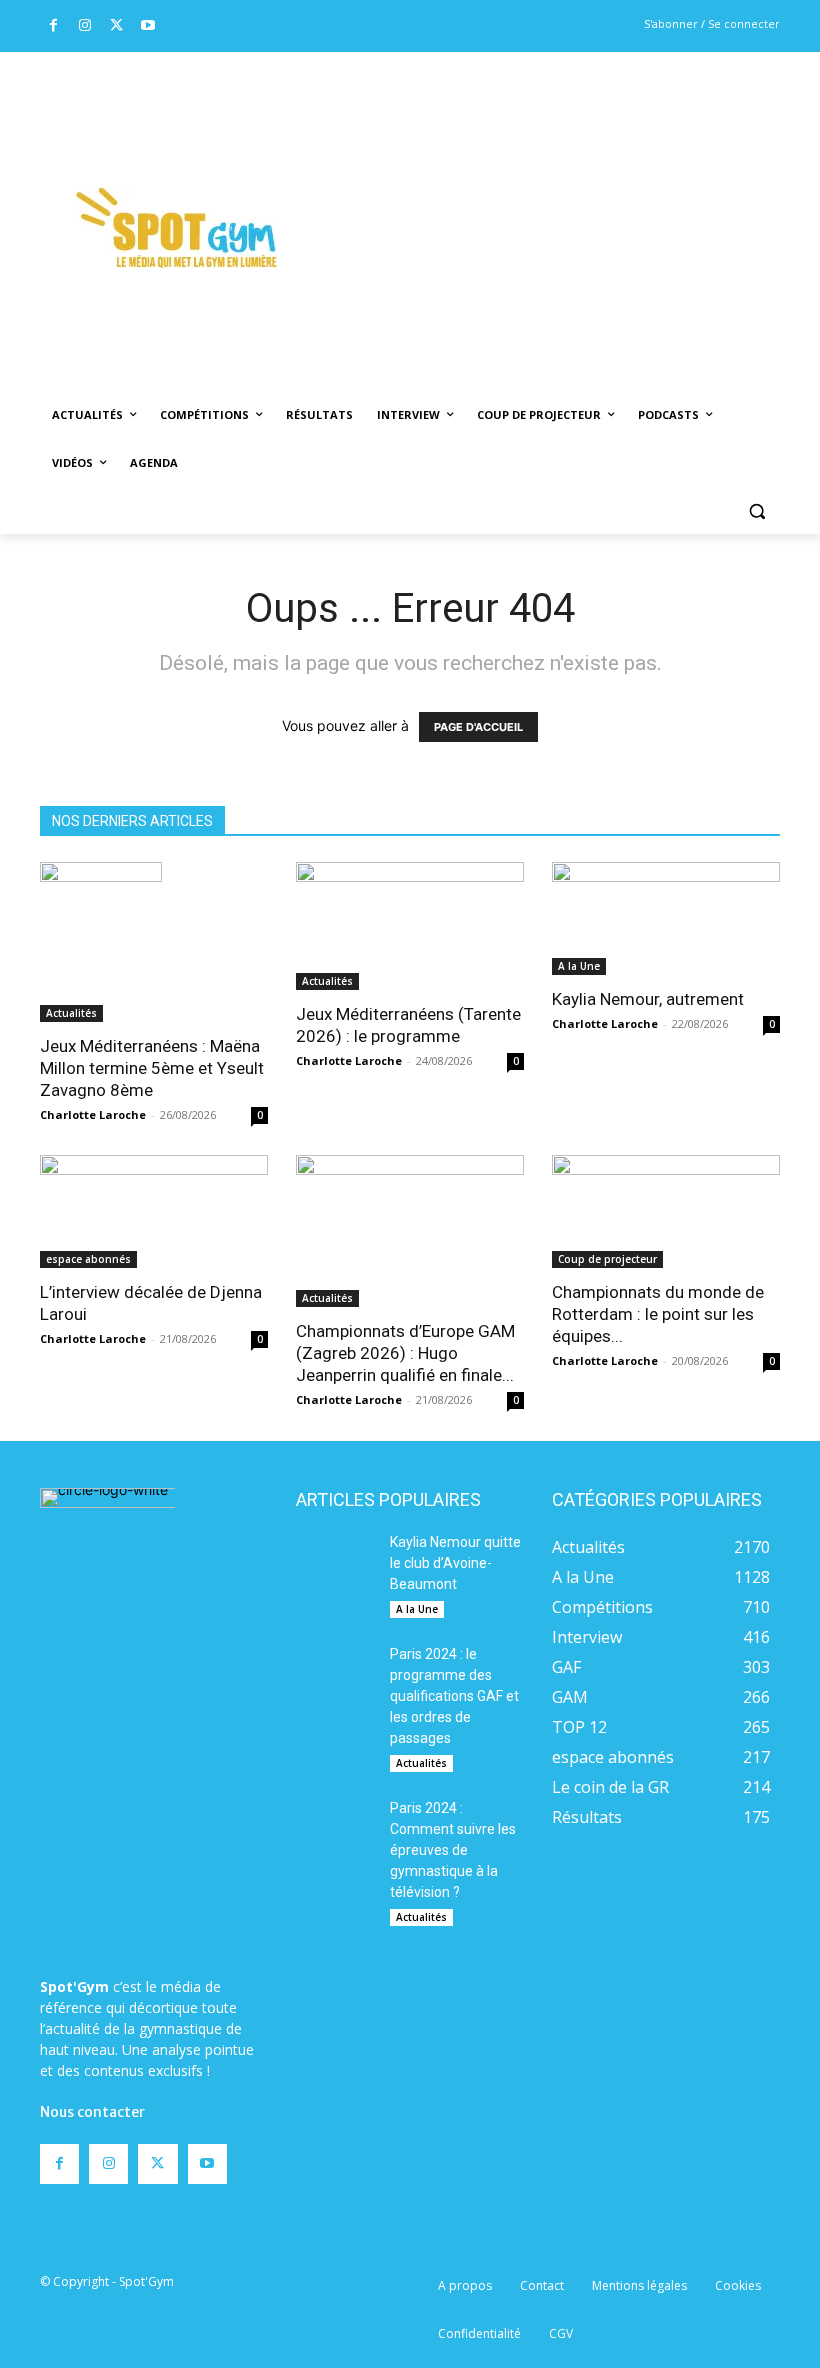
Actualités (71, 1013)
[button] (756, 511)
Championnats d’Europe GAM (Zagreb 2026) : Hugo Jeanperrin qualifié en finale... (405, 1353)
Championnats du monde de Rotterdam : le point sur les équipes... (658, 1314)
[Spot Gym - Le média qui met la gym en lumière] (176, 227)
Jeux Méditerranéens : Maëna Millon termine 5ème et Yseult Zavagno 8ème (152, 1068)
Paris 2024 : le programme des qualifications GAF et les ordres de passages (454, 1696)
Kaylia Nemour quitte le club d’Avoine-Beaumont (455, 1563)
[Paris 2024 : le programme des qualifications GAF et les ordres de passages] (336, 1672)
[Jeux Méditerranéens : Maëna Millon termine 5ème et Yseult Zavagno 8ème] (154, 942)
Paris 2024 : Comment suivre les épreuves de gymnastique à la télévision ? (453, 1850)
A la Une (579, 966)
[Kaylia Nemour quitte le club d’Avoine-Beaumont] (336, 1560)
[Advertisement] (566, 201)
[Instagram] (85, 26)
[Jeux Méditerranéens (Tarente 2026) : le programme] (410, 926)
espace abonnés (88, 1259)
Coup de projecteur (607, 1259)
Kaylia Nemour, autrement (648, 999)
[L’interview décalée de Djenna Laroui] (154, 1211)
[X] (116, 26)
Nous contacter (92, 2112)
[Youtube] (148, 26)
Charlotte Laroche (93, 1114)
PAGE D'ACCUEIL (478, 727)
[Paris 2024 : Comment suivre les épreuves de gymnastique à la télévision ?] (336, 1826)
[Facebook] (53, 26)
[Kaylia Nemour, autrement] (666, 918)
